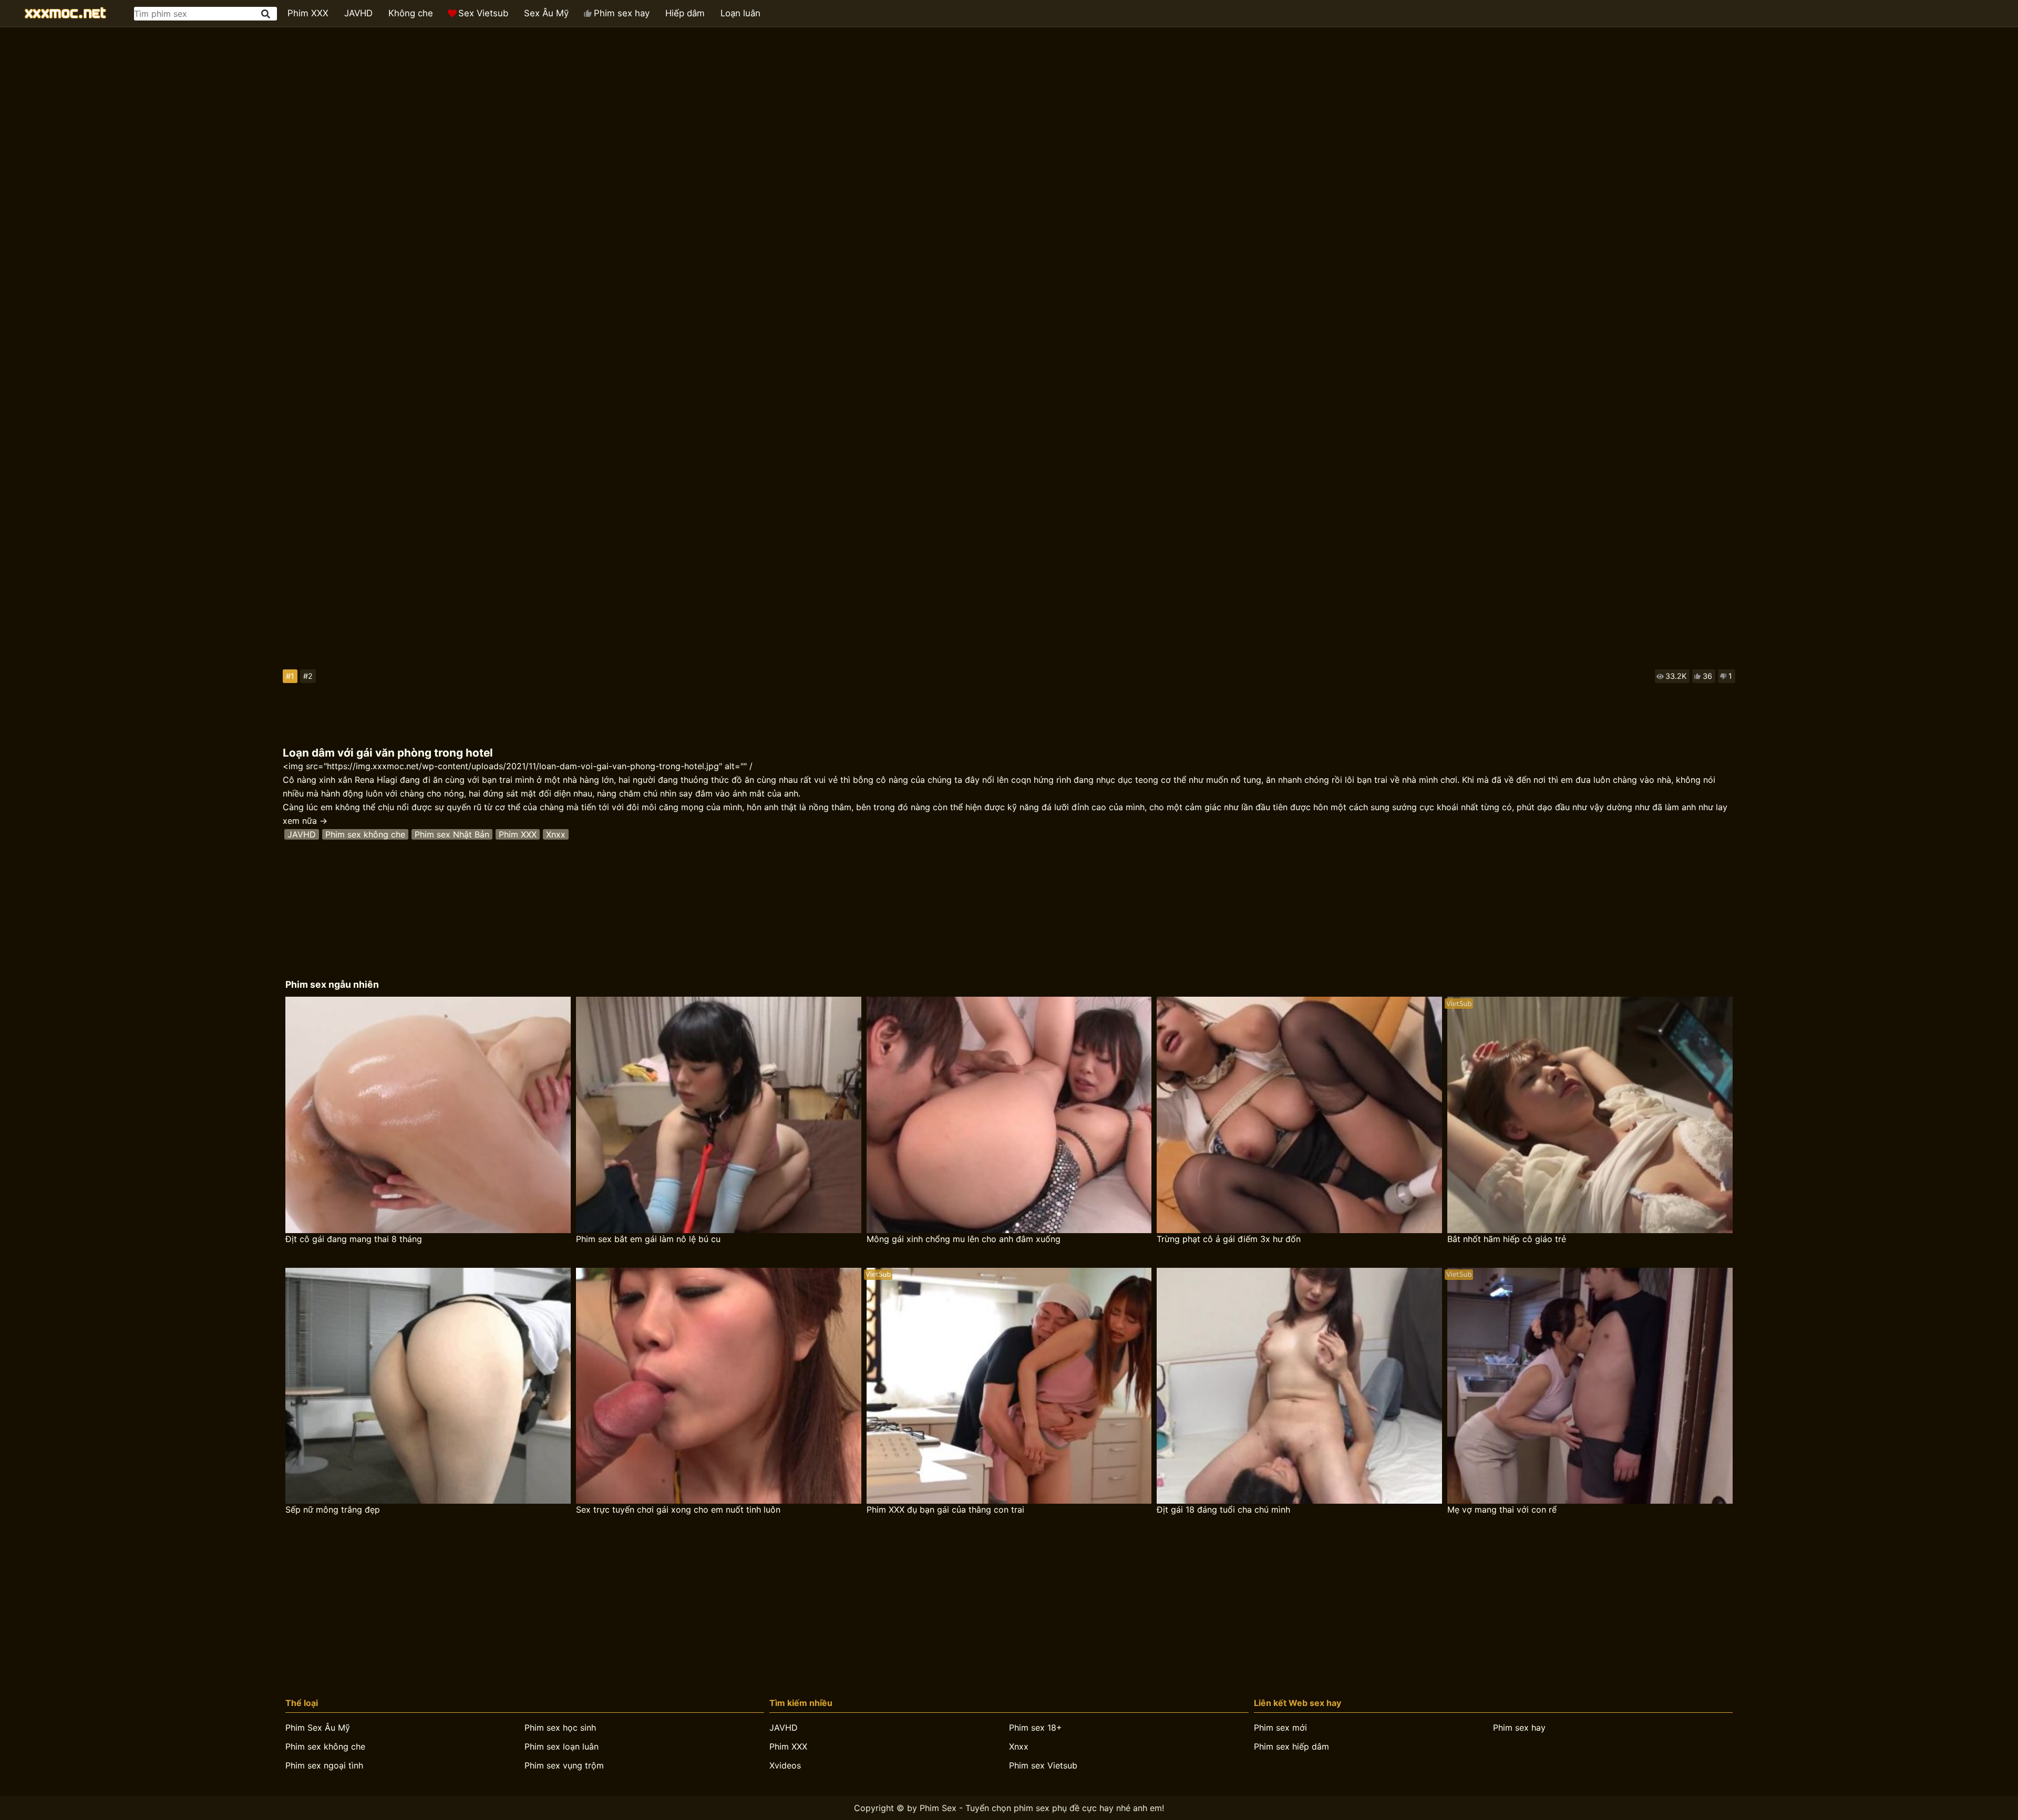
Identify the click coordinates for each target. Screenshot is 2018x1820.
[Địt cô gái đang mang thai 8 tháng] (428, 1115)
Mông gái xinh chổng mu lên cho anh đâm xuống (964, 1239)
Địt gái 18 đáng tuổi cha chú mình (1223, 1509)
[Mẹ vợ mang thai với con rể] (1590, 1386)
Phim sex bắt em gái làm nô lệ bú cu (648, 1239)
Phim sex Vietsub (1043, 1765)
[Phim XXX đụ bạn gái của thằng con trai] (1009, 1386)
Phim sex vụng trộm (564, 1765)
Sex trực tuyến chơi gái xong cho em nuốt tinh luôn (678, 1509)
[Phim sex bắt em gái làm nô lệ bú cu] (719, 1115)
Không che (411, 13)
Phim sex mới (1280, 1728)
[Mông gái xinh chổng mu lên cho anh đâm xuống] (1009, 1115)
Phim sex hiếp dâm (1291, 1746)
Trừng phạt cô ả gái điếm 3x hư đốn (1229, 1239)
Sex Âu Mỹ (546, 13)
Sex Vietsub (483, 13)
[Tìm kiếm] (266, 14)
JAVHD (358, 13)
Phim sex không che (365, 834)
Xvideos (785, 1765)
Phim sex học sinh (560, 1728)
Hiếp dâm (685, 13)
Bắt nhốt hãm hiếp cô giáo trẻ (1507, 1239)
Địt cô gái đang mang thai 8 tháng (354, 1239)
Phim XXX (308, 13)
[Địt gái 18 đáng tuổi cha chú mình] (1299, 1386)
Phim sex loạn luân (562, 1746)
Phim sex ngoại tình (324, 1765)
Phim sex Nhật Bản (452, 834)
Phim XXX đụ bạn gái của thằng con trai (945, 1509)
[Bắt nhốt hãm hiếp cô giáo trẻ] (1590, 1115)
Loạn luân (740, 13)
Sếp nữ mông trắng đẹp (333, 1509)
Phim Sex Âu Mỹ (318, 1728)
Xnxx (556, 834)
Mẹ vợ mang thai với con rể (1502, 1509)
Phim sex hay (622, 13)
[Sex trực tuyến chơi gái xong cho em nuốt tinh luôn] (719, 1386)
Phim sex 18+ (1036, 1728)
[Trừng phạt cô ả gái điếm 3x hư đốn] (1299, 1115)
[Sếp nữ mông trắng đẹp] (428, 1386)
